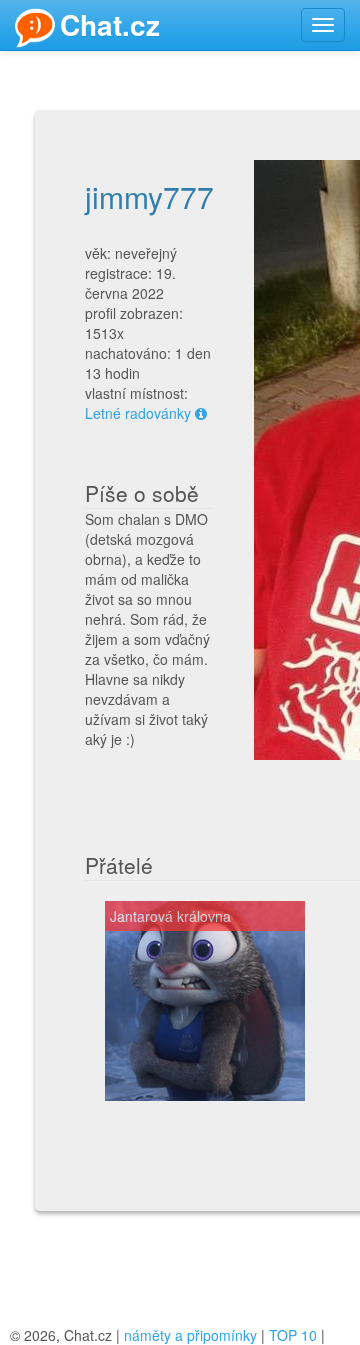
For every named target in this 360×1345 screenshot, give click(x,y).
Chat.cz (110, 24)
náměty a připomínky (190, 1335)
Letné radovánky (138, 413)
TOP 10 (293, 1335)
